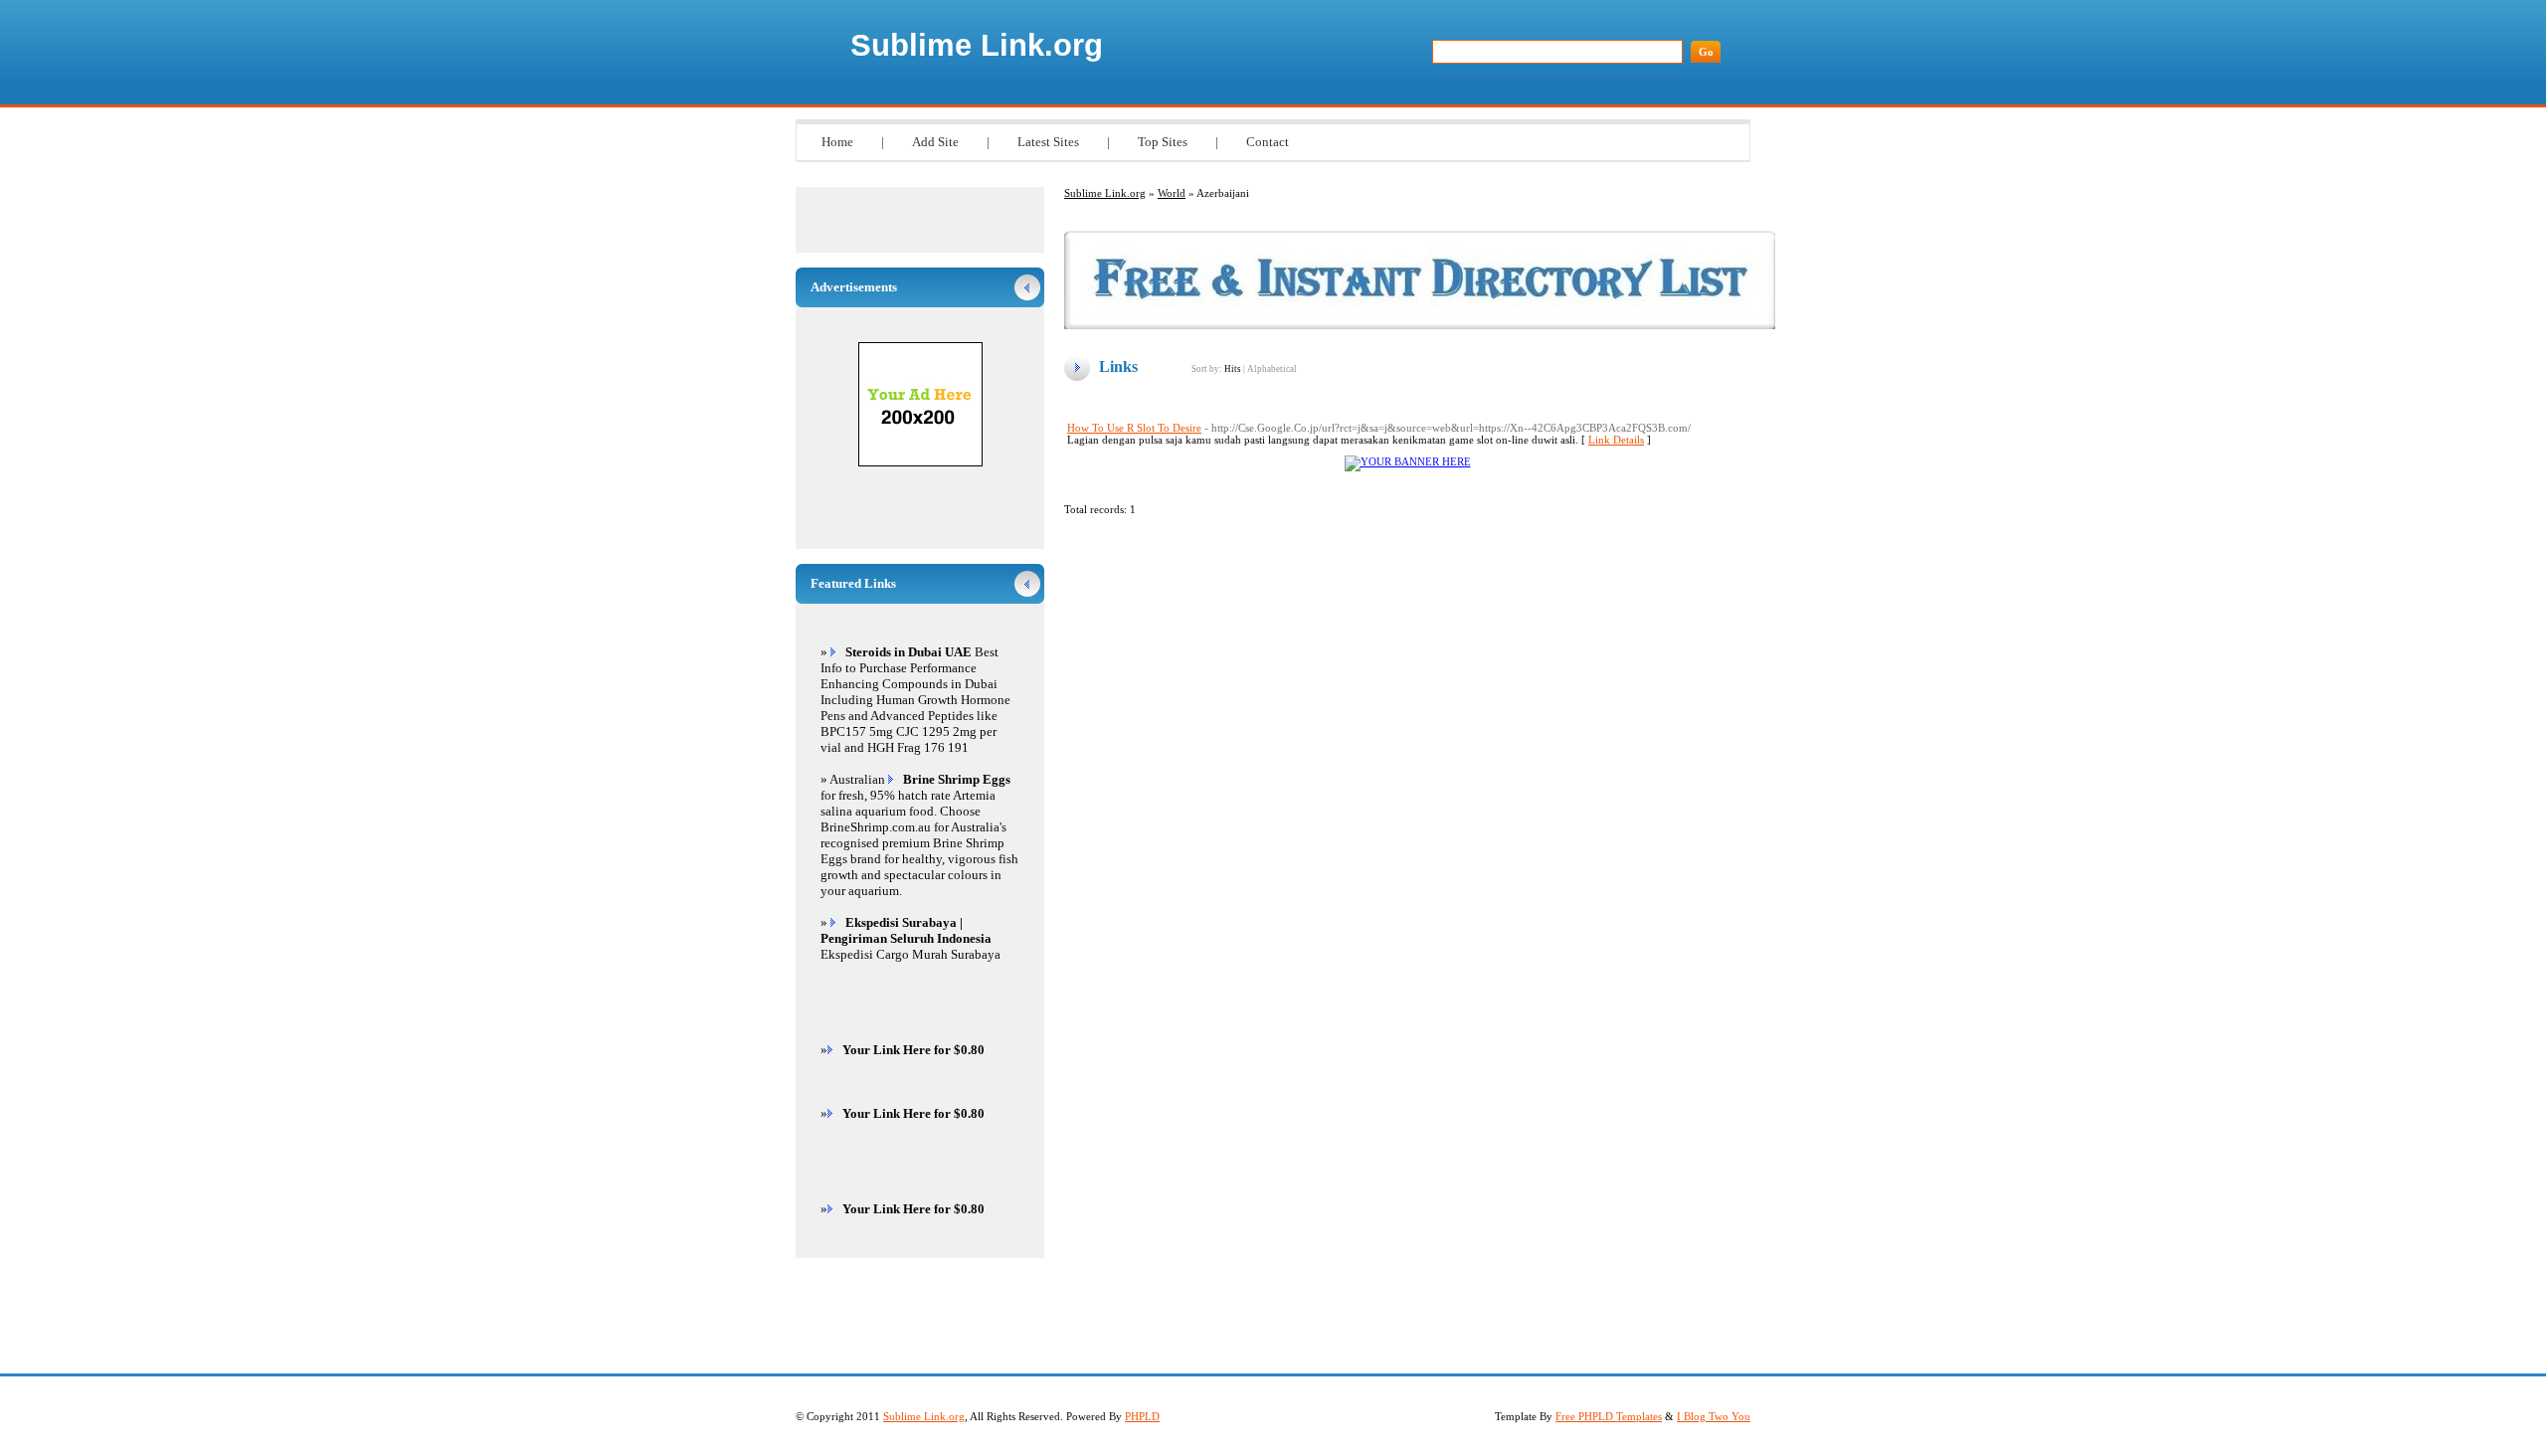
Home (837, 142)
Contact (1268, 142)
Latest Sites (1048, 142)
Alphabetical (1272, 369)
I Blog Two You (1714, 1416)
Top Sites (1163, 142)
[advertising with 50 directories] (1408, 461)
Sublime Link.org (977, 45)
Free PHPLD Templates (1609, 1416)
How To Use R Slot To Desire (1134, 428)
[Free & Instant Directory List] (1420, 325)
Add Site (935, 142)
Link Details (1616, 440)
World (1172, 193)
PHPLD (1142, 1416)
